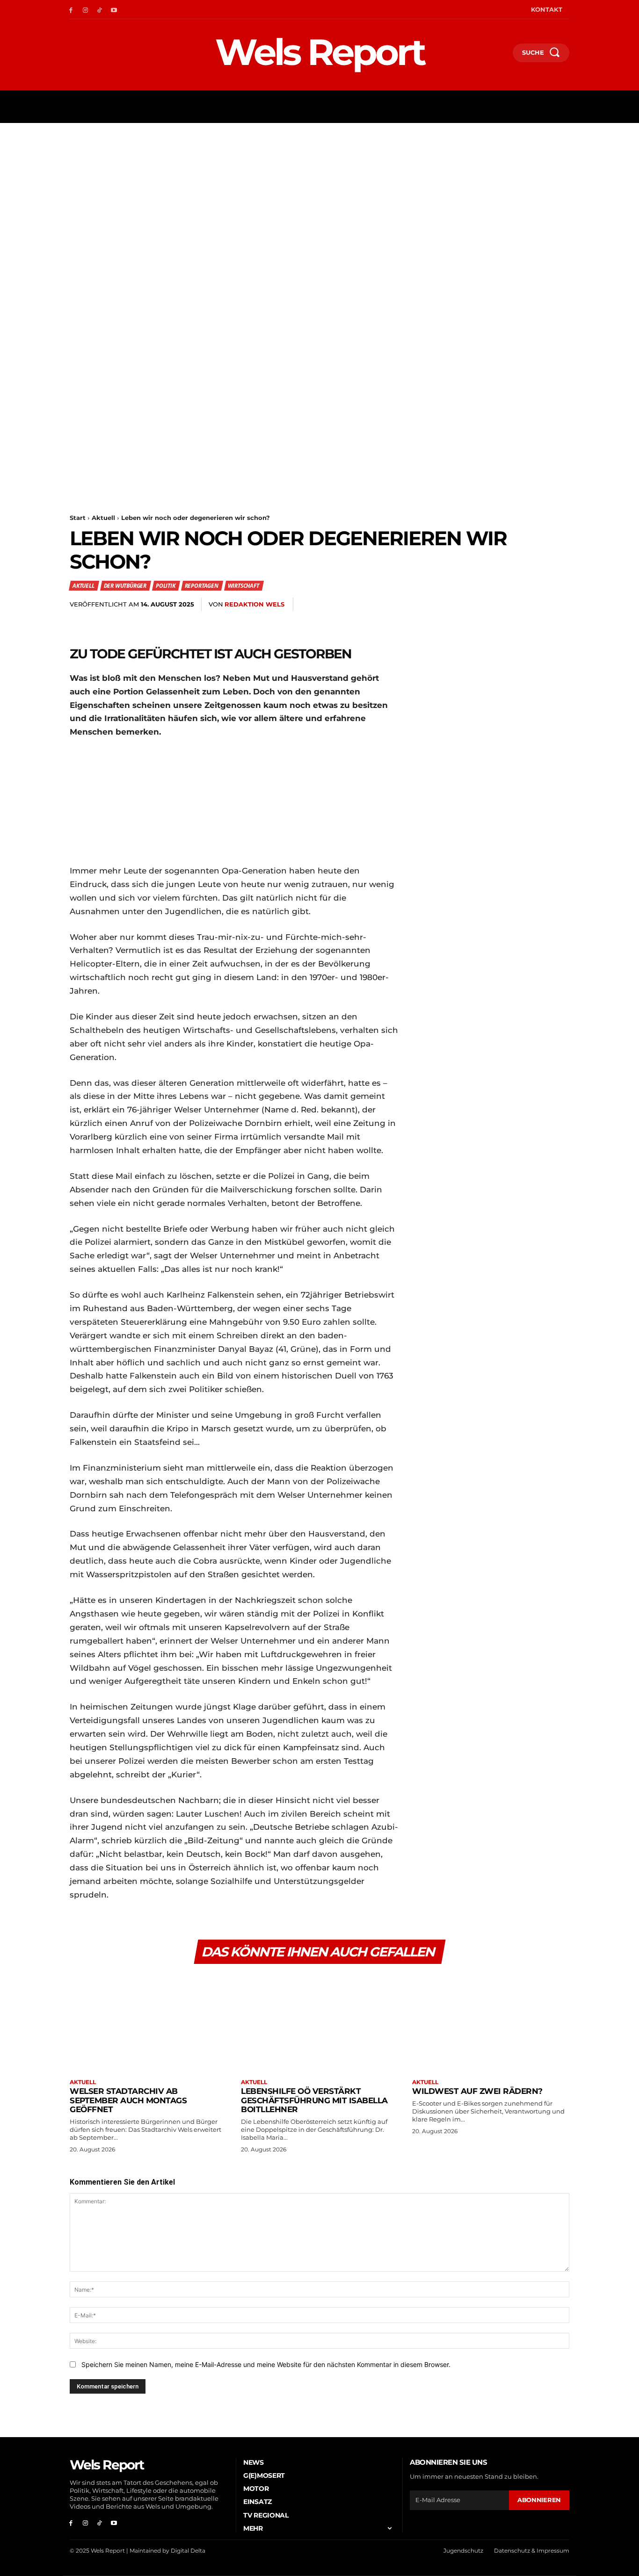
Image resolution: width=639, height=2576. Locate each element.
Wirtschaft (243, 586)
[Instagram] (85, 10)
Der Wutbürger (125, 586)
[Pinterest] (473, 605)
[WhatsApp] (494, 605)
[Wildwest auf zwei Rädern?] (491, 2022)
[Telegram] (537, 605)
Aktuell (103, 518)
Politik (166, 586)
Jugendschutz (463, 2551)
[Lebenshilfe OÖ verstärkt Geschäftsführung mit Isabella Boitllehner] (319, 2022)
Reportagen (202, 586)
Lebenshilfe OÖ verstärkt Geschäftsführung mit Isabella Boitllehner (314, 2100)
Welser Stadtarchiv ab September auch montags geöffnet (128, 2100)
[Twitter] (451, 605)
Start (78, 518)
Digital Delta (188, 2551)
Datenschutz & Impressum (532, 2551)
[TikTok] (100, 10)
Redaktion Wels (254, 604)
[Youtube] (114, 10)
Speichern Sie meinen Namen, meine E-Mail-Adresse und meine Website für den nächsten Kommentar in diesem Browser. (266, 2364)
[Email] (516, 605)
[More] (559, 605)
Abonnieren (539, 2500)
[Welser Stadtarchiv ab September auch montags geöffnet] (148, 2022)
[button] (501, 55)
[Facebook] (71, 10)
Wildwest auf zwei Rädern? (477, 2091)
